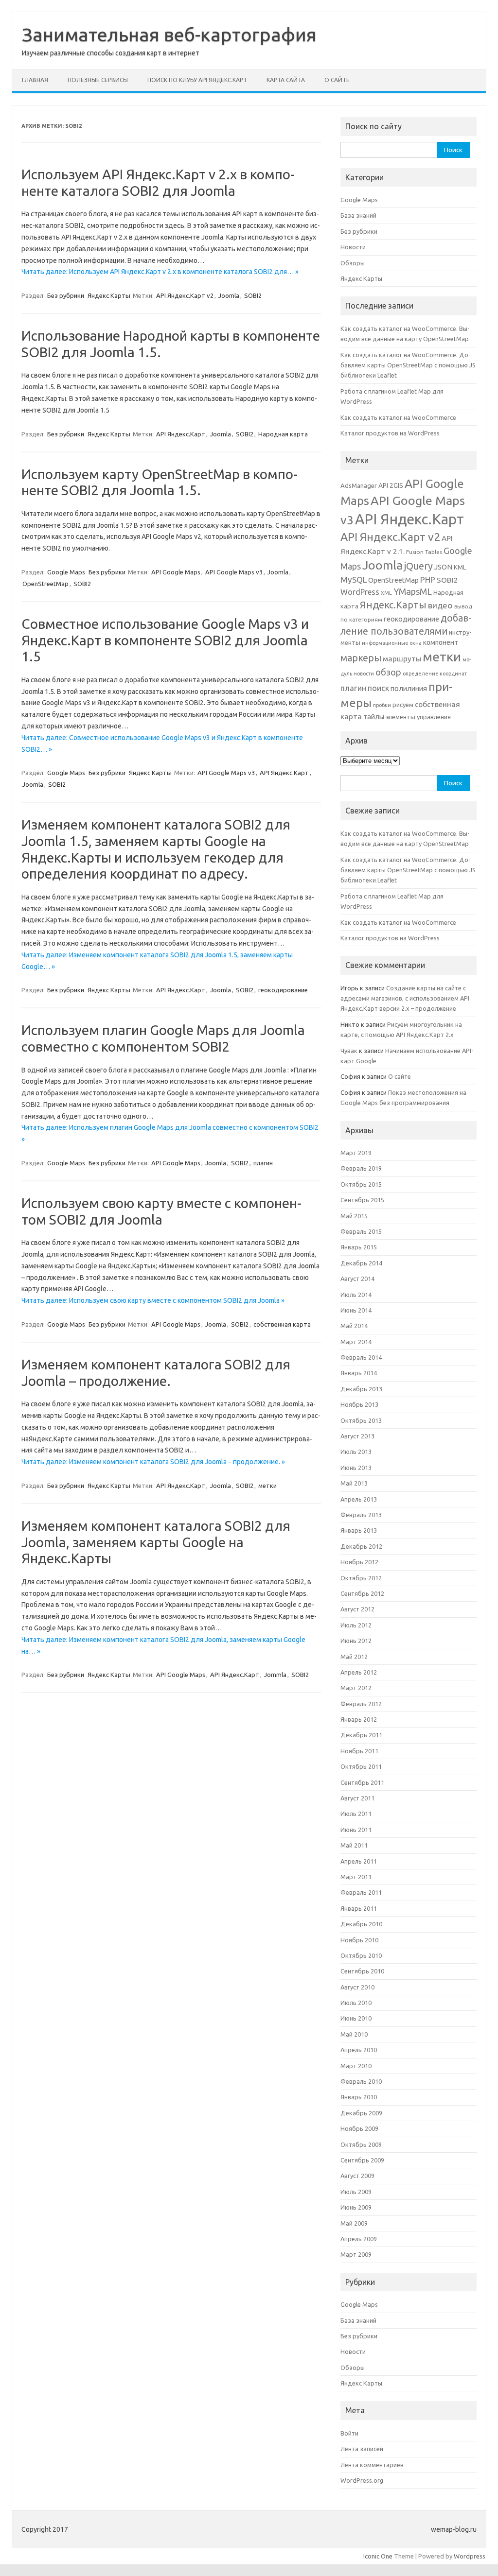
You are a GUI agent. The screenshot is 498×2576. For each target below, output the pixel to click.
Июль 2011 (356, 1814)
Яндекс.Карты (393, 605)
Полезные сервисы (98, 80)
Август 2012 (357, 1609)
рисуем (403, 705)
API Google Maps (176, 572)
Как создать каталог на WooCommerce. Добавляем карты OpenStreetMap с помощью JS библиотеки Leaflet (408, 365)
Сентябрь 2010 (362, 1971)
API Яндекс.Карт (181, 434)
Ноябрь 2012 (359, 1562)
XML (386, 593)
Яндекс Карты (109, 295)
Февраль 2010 (361, 2081)
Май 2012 (354, 1657)
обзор (388, 672)
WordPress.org (362, 2480)
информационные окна (392, 643)
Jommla (275, 1675)
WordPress (360, 592)
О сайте (337, 80)
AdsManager (359, 485)
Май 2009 (354, 2223)
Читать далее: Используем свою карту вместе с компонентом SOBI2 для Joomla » (153, 1300)
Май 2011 (354, 1845)
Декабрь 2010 (361, 1924)
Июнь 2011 (356, 1830)
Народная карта (283, 434)
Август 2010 (357, 1987)
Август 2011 (357, 1798)
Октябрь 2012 (361, 1578)
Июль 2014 (356, 1295)
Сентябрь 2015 (362, 1200)
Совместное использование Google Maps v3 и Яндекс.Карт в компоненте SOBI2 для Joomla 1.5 (165, 640)
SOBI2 (253, 295)
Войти (349, 2433)
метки (267, 1486)
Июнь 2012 (356, 1641)
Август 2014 (357, 1279)
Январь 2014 (359, 1373)
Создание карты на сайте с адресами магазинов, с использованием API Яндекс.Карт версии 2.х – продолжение (405, 998)
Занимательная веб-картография (169, 35)
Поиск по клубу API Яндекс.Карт (197, 80)
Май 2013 (354, 1483)
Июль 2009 (356, 2192)
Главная (35, 80)
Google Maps (66, 572)
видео (440, 605)
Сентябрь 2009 (362, 2160)
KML (460, 567)
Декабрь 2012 (361, 1546)
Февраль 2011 (361, 1892)
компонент (441, 642)
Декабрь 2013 (361, 1389)
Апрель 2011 (359, 1861)
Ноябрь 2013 (359, 1404)
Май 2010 (354, 2034)
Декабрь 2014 (361, 1263)
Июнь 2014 (356, 1310)
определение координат (435, 674)
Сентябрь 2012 (362, 1593)
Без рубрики (66, 295)
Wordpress (470, 2556)
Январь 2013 (359, 1530)
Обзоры (353, 263)
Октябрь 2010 (361, 1955)
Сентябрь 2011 (362, 1782)
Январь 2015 (359, 1247)
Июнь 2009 (356, 2207)
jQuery (418, 566)
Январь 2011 (359, 1908)
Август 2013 (357, 1436)
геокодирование (283, 990)
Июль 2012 (356, 1625)
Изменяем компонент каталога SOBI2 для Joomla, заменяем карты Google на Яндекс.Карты (156, 1542)
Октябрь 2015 (361, 1184)
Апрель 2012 (359, 1672)
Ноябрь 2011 (359, 1751)
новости (364, 674)
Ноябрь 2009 (359, 2128)
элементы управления (418, 717)
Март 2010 (356, 2066)
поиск (378, 688)
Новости (353, 247)
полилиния (409, 688)
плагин (263, 1163)
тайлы (374, 717)
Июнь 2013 (356, 1468)
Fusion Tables (424, 552)
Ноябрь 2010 (359, 1940)
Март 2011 (356, 1877)
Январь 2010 (359, 2097)
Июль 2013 (356, 1452)
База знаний (358, 215)
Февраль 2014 (361, 1357)
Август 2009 (357, 2176)
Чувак (349, 1051)
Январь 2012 (359, 1719)
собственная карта (282, 1324)
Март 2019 (356, 1153)
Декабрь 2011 (361, 1735)
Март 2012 (356, 1688)
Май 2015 (354, 1216)
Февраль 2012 (361, 1704)
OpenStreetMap (45, 584)
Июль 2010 (356, 2003)
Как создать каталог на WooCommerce (398, 417)
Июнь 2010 (356, 2018)
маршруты (402, 659)
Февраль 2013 (361, 1515)
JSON (443, 567)
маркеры (361, 658)
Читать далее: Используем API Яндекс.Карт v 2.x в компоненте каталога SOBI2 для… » (160, 272)
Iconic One (378, 2556)
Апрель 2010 (359, 2050)
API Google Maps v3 (234, 572)
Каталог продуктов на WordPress (390, 433)
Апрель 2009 (359, 2239)
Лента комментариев (372, 2465)
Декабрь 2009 (361, 2113)
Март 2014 (356, 1342)
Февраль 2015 (361, 1231)
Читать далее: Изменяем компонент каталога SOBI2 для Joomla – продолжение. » (153, 1462)
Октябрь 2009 (361, 2144)
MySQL (354, 579)
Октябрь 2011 (361, 1766)
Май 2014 (354, 1326)
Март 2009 (356, 2254)
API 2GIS (391, 485)
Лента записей (362, 2449)
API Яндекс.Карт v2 (185, 295)
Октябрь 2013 (361, 1420)
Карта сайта (286, 80)
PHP (428, 579)
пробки (382, 705)
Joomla (229, 295)
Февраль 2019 (361, 1168)
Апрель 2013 (359, 1499)
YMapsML (413, 591)
